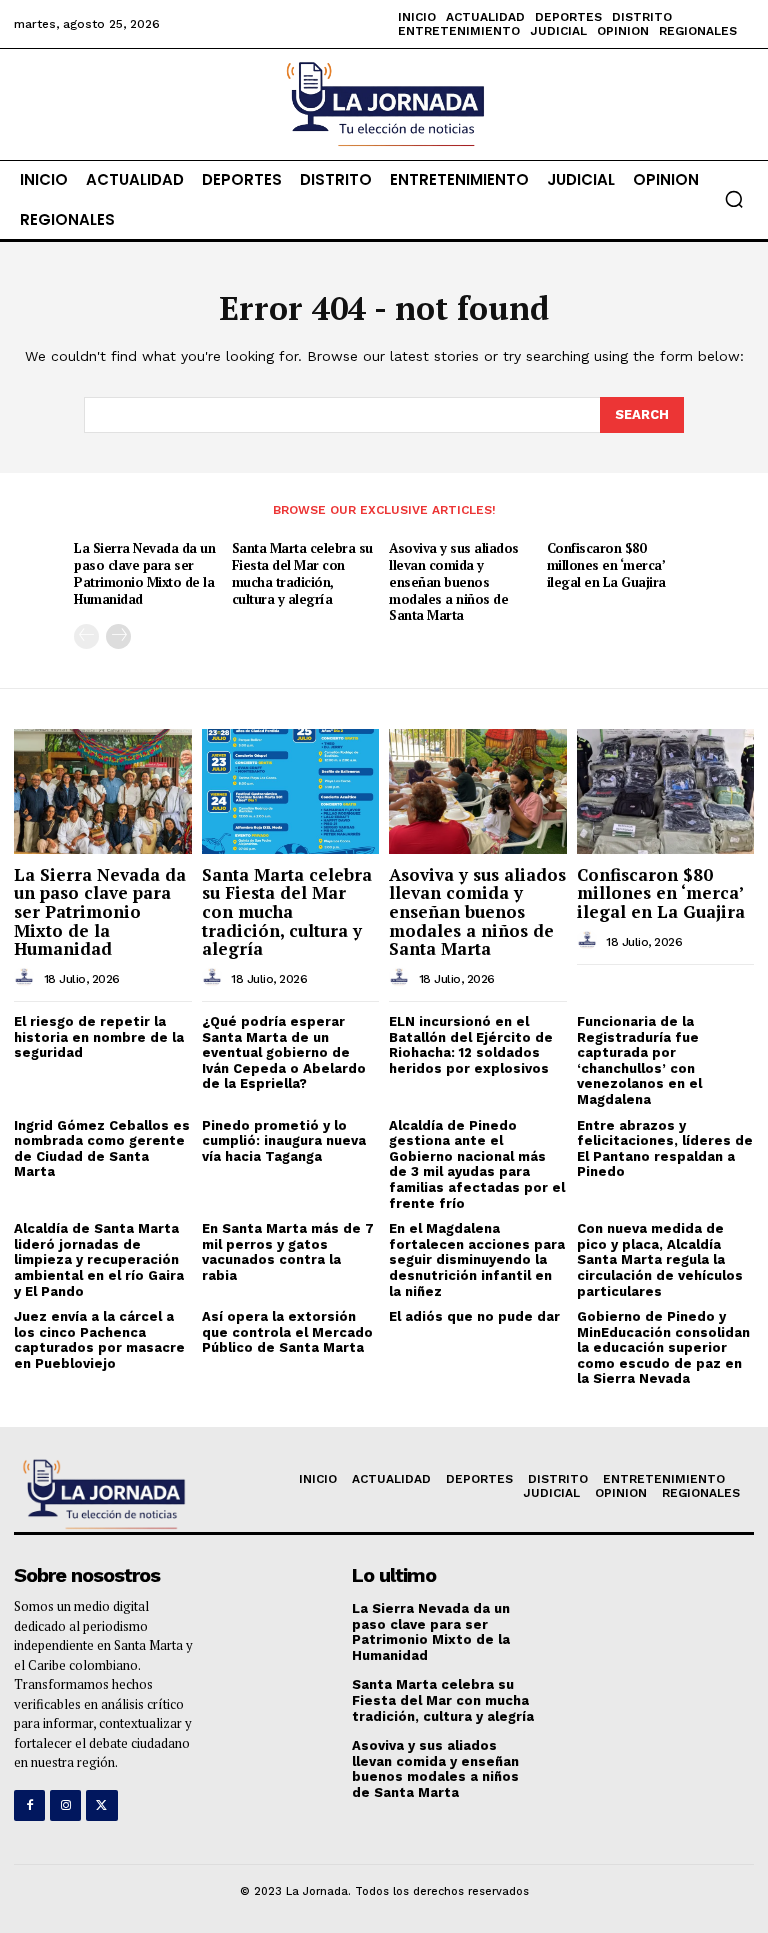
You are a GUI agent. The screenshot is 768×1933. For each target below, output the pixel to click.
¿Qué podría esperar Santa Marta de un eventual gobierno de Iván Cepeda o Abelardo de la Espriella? (284, 1052)
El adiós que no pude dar (474, 1316)
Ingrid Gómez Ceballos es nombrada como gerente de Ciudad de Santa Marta (102, 1149)
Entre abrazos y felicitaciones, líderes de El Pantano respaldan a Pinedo (665, 1149)
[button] (734, 199)
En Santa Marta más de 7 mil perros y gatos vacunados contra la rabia (288, 1252)
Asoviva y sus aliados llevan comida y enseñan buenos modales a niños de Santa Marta (454, 582)
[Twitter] (101, 1805)
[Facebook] (29, 1805)
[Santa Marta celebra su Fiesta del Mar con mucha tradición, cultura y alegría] (291, 791)
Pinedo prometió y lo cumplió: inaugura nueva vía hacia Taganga (284, 1141)
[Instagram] (65, 1805)
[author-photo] (27, 978)
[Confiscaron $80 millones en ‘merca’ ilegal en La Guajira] (666, 791)
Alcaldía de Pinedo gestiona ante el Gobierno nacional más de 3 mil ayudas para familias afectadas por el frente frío (477, 1164)
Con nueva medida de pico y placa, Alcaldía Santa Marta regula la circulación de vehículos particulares (660, 1259)
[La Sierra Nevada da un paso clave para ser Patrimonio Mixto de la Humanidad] (103, 791)
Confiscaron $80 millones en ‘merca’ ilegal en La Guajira (606, 565)
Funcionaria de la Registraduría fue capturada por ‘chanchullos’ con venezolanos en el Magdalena (639, 1060)
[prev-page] (86, 636)
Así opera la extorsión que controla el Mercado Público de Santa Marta (287, 1332)
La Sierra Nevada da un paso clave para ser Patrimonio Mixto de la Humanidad (144, 573)
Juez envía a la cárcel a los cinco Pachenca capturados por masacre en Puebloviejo (99, 1340)
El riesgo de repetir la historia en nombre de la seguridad (99, 1037)
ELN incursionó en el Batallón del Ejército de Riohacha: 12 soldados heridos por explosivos (471, 1045)
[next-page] (118, 636)
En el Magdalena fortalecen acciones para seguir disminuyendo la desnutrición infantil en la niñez (477, 1259)
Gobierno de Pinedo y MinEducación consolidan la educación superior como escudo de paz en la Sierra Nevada (663, 1347)
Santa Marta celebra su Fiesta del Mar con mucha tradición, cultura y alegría (302, 573)
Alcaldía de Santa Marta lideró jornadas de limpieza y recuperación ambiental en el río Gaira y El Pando (99, 1259)
